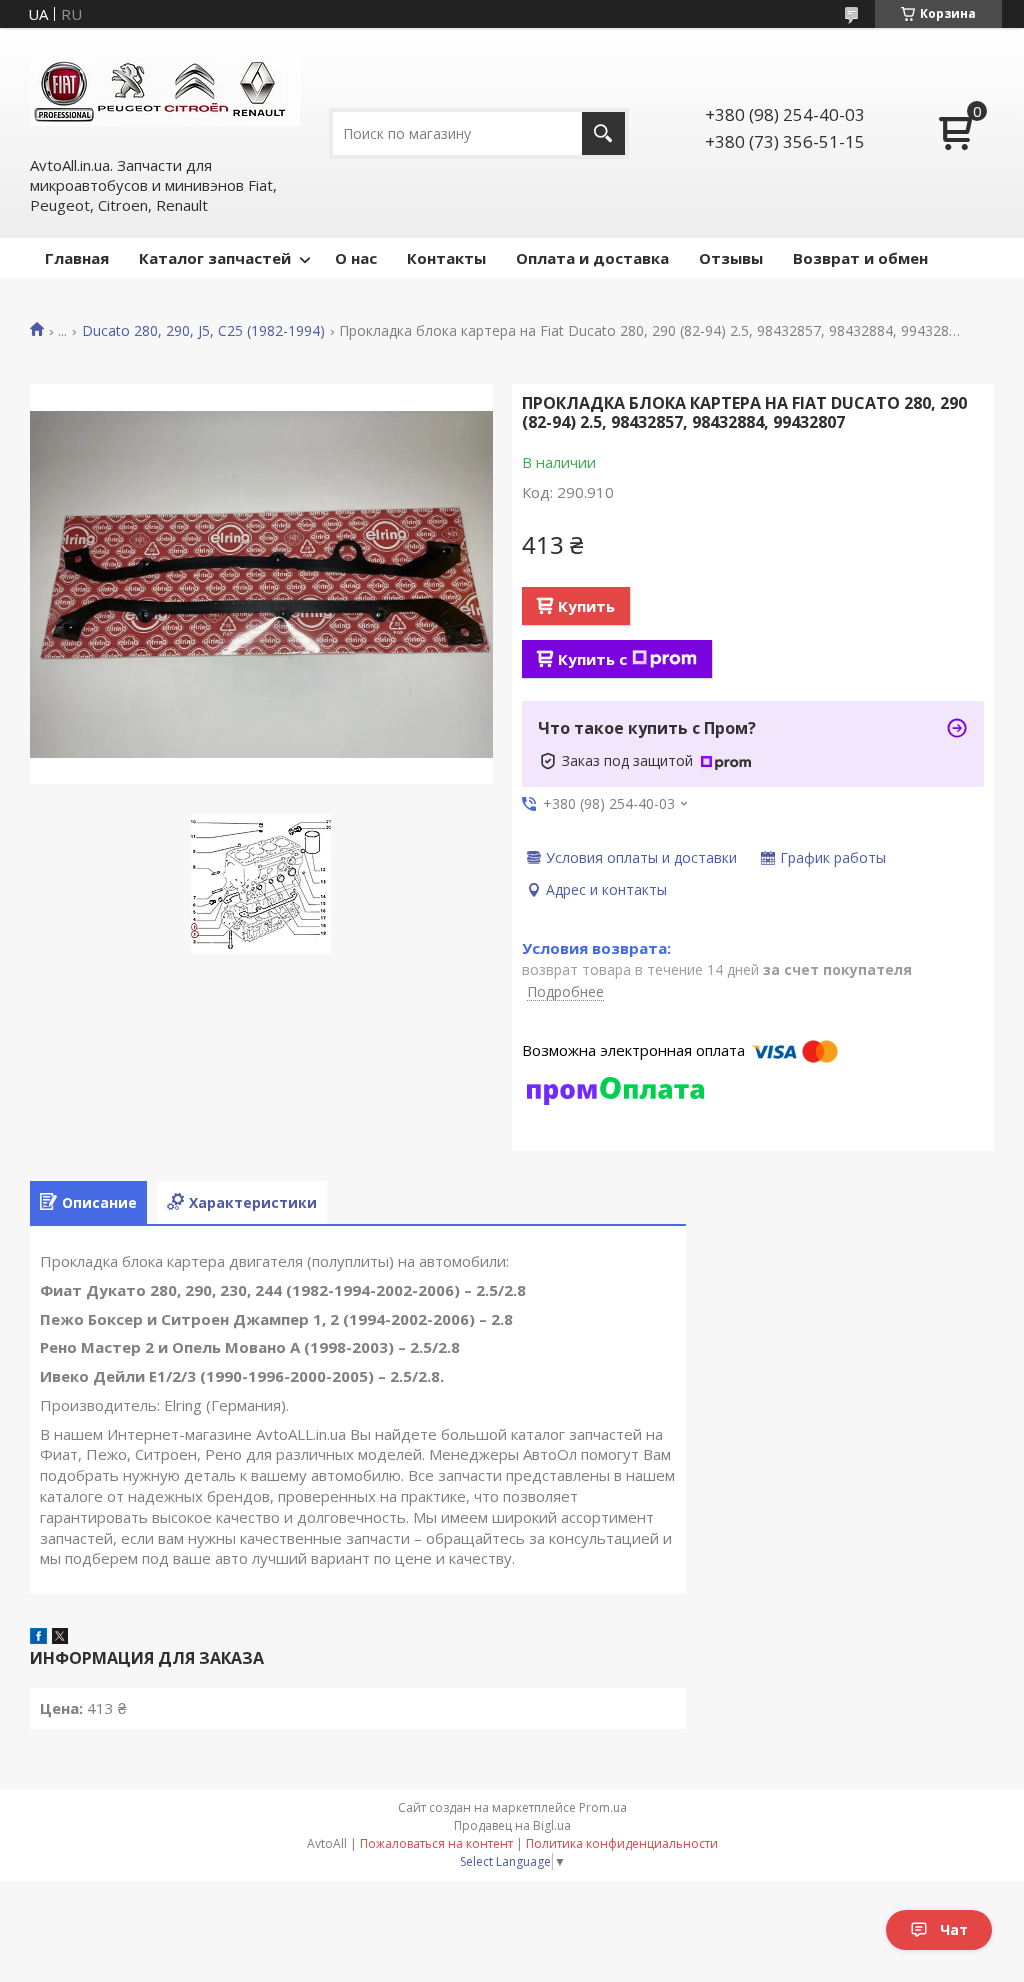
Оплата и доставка (592, 258)
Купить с (592, 659)
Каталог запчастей (215, 258)
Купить (586, 606)
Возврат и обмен (860, 258)
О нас (356, 258)
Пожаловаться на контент (436, 1843)
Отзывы (731, 258)
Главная (77, 258)
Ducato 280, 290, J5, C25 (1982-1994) (203, 331)
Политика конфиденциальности (622, 1843)
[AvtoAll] (165, 91)
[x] (60, 1638)
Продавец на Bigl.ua (512, 1825)
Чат (954, 1929)
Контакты (446, 258)
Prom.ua (603, 1807)
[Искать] (603, 133)
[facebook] (38, 1638)
